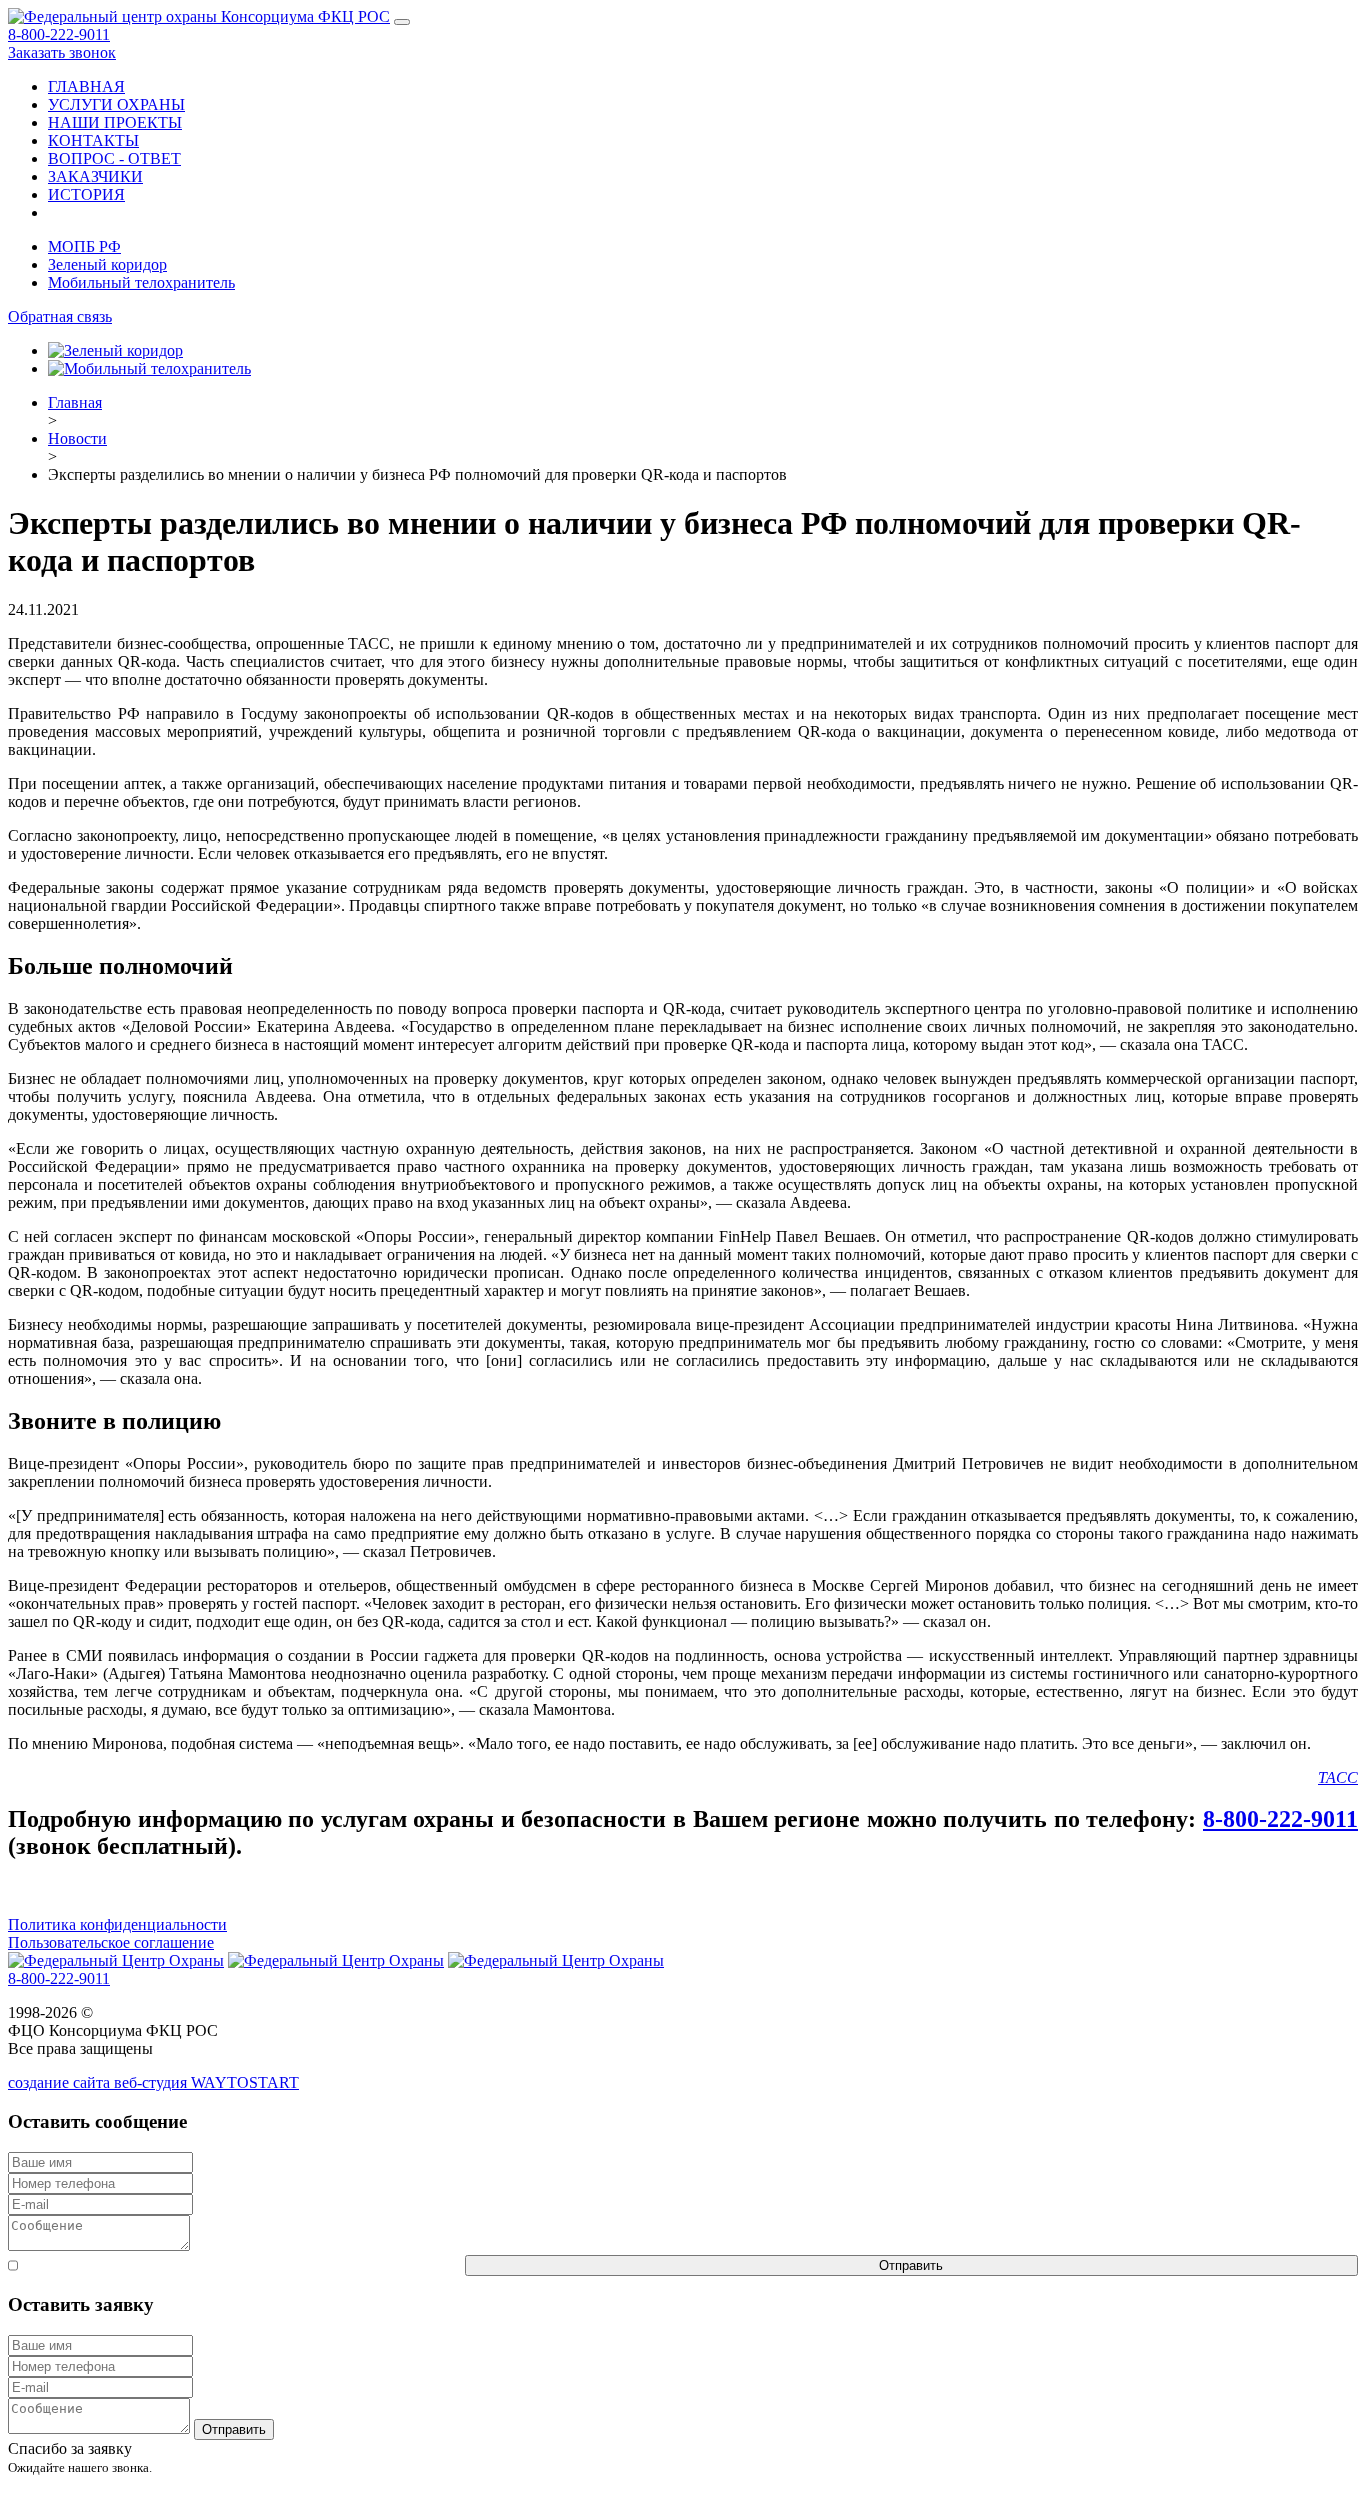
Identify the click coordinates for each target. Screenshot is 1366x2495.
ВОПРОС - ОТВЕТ (114, 158)
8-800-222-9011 (59, 34)
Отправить (911, 2265)
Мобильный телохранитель (141, 282)
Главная (75, 402)
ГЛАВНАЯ (86, 86)
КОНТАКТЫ (93, 140)
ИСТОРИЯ (86, 194)
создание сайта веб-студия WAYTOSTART (153, 2082)
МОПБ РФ (84, 246)
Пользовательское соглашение (111, 1942)
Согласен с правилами (241, 2264)
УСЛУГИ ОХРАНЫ (116, 104)
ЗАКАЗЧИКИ (95, 176)
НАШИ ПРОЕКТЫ (115, 122)
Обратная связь (60, 316)
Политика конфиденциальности (117, 1924)
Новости (77, 438)
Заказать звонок (62, 52)
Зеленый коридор (107, 264)
